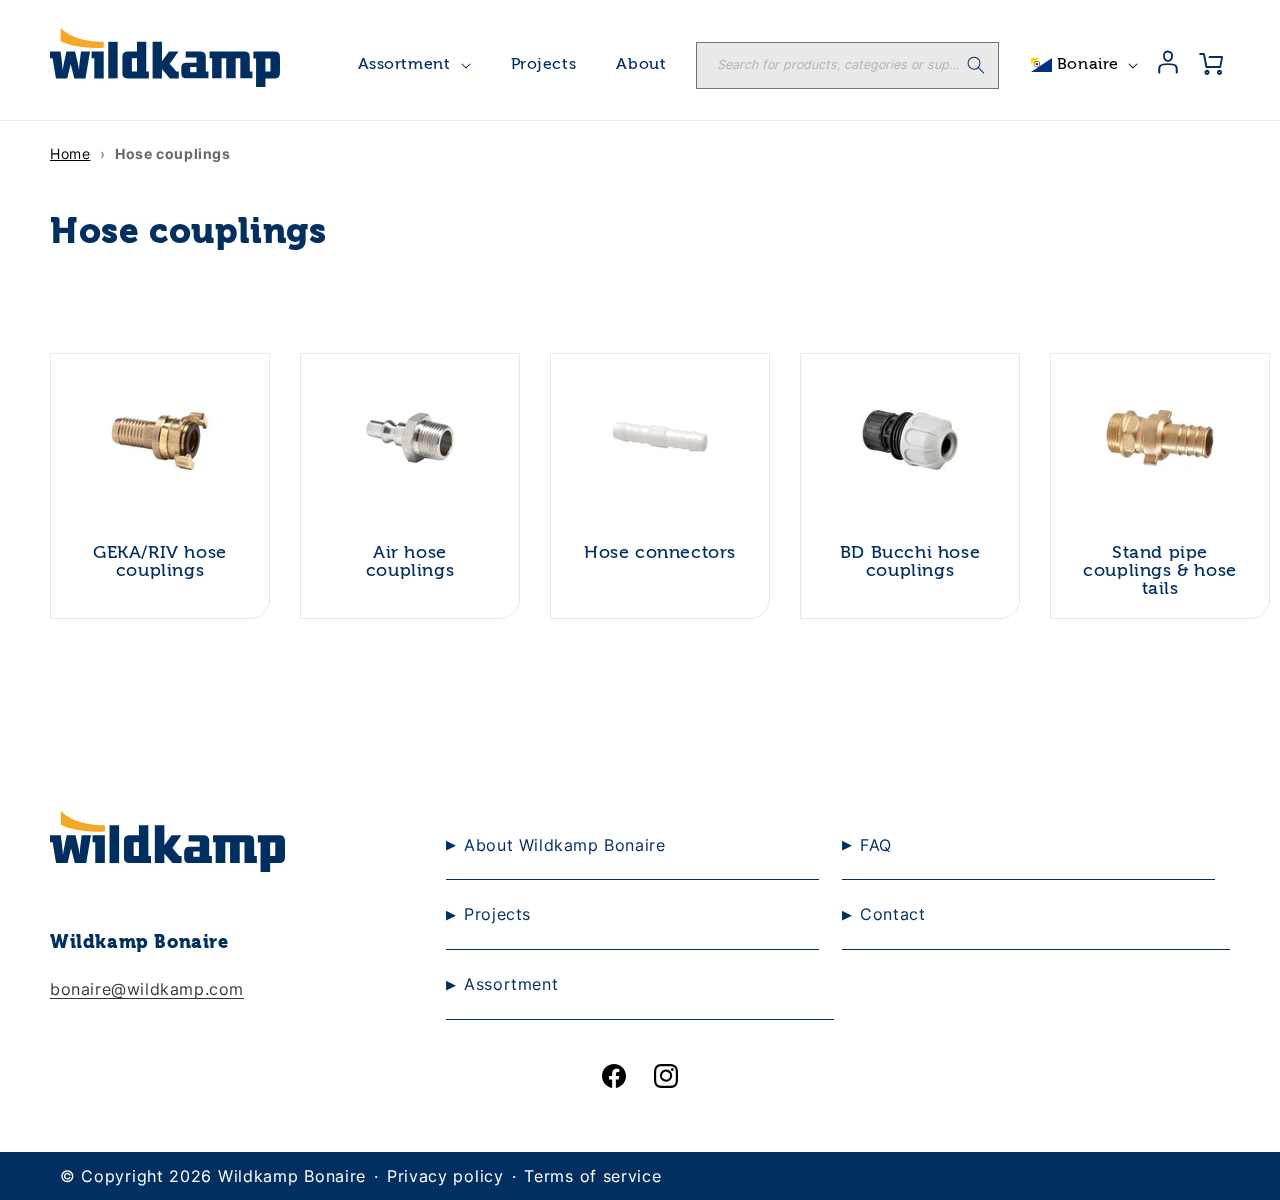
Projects (544, 65)
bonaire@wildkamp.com (147, 989)
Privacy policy (445, 1176)
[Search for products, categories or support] (976, 65)
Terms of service (592, 1176)
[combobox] (847, 65)
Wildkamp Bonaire (292, 1176)
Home (70, 153)
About (641, 65)
